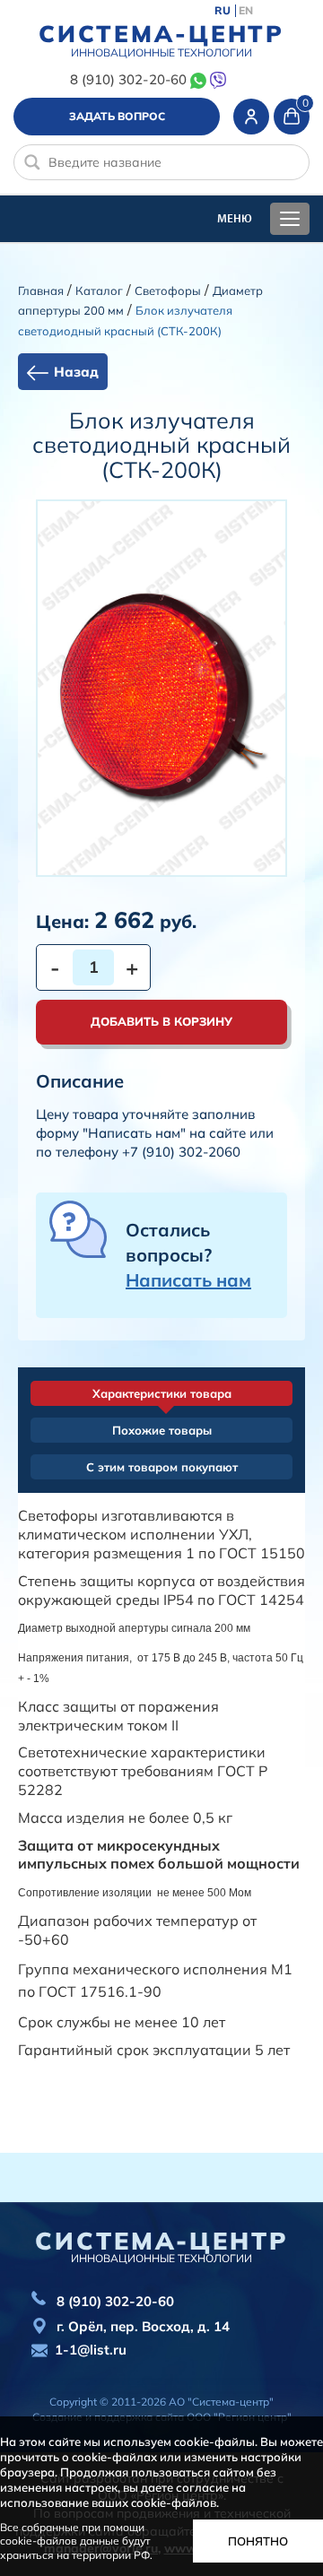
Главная (41, 291)
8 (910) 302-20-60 (128, 79)
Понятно (258, 2541)
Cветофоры (168, 291)
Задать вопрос (117, 116)
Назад (76, 372)
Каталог (99, 291)
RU (223, 11)
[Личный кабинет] (251, 117)
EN (246, 11)
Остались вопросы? (188, 1255)
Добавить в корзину (161, 1021)
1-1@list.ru (91, 2350)
